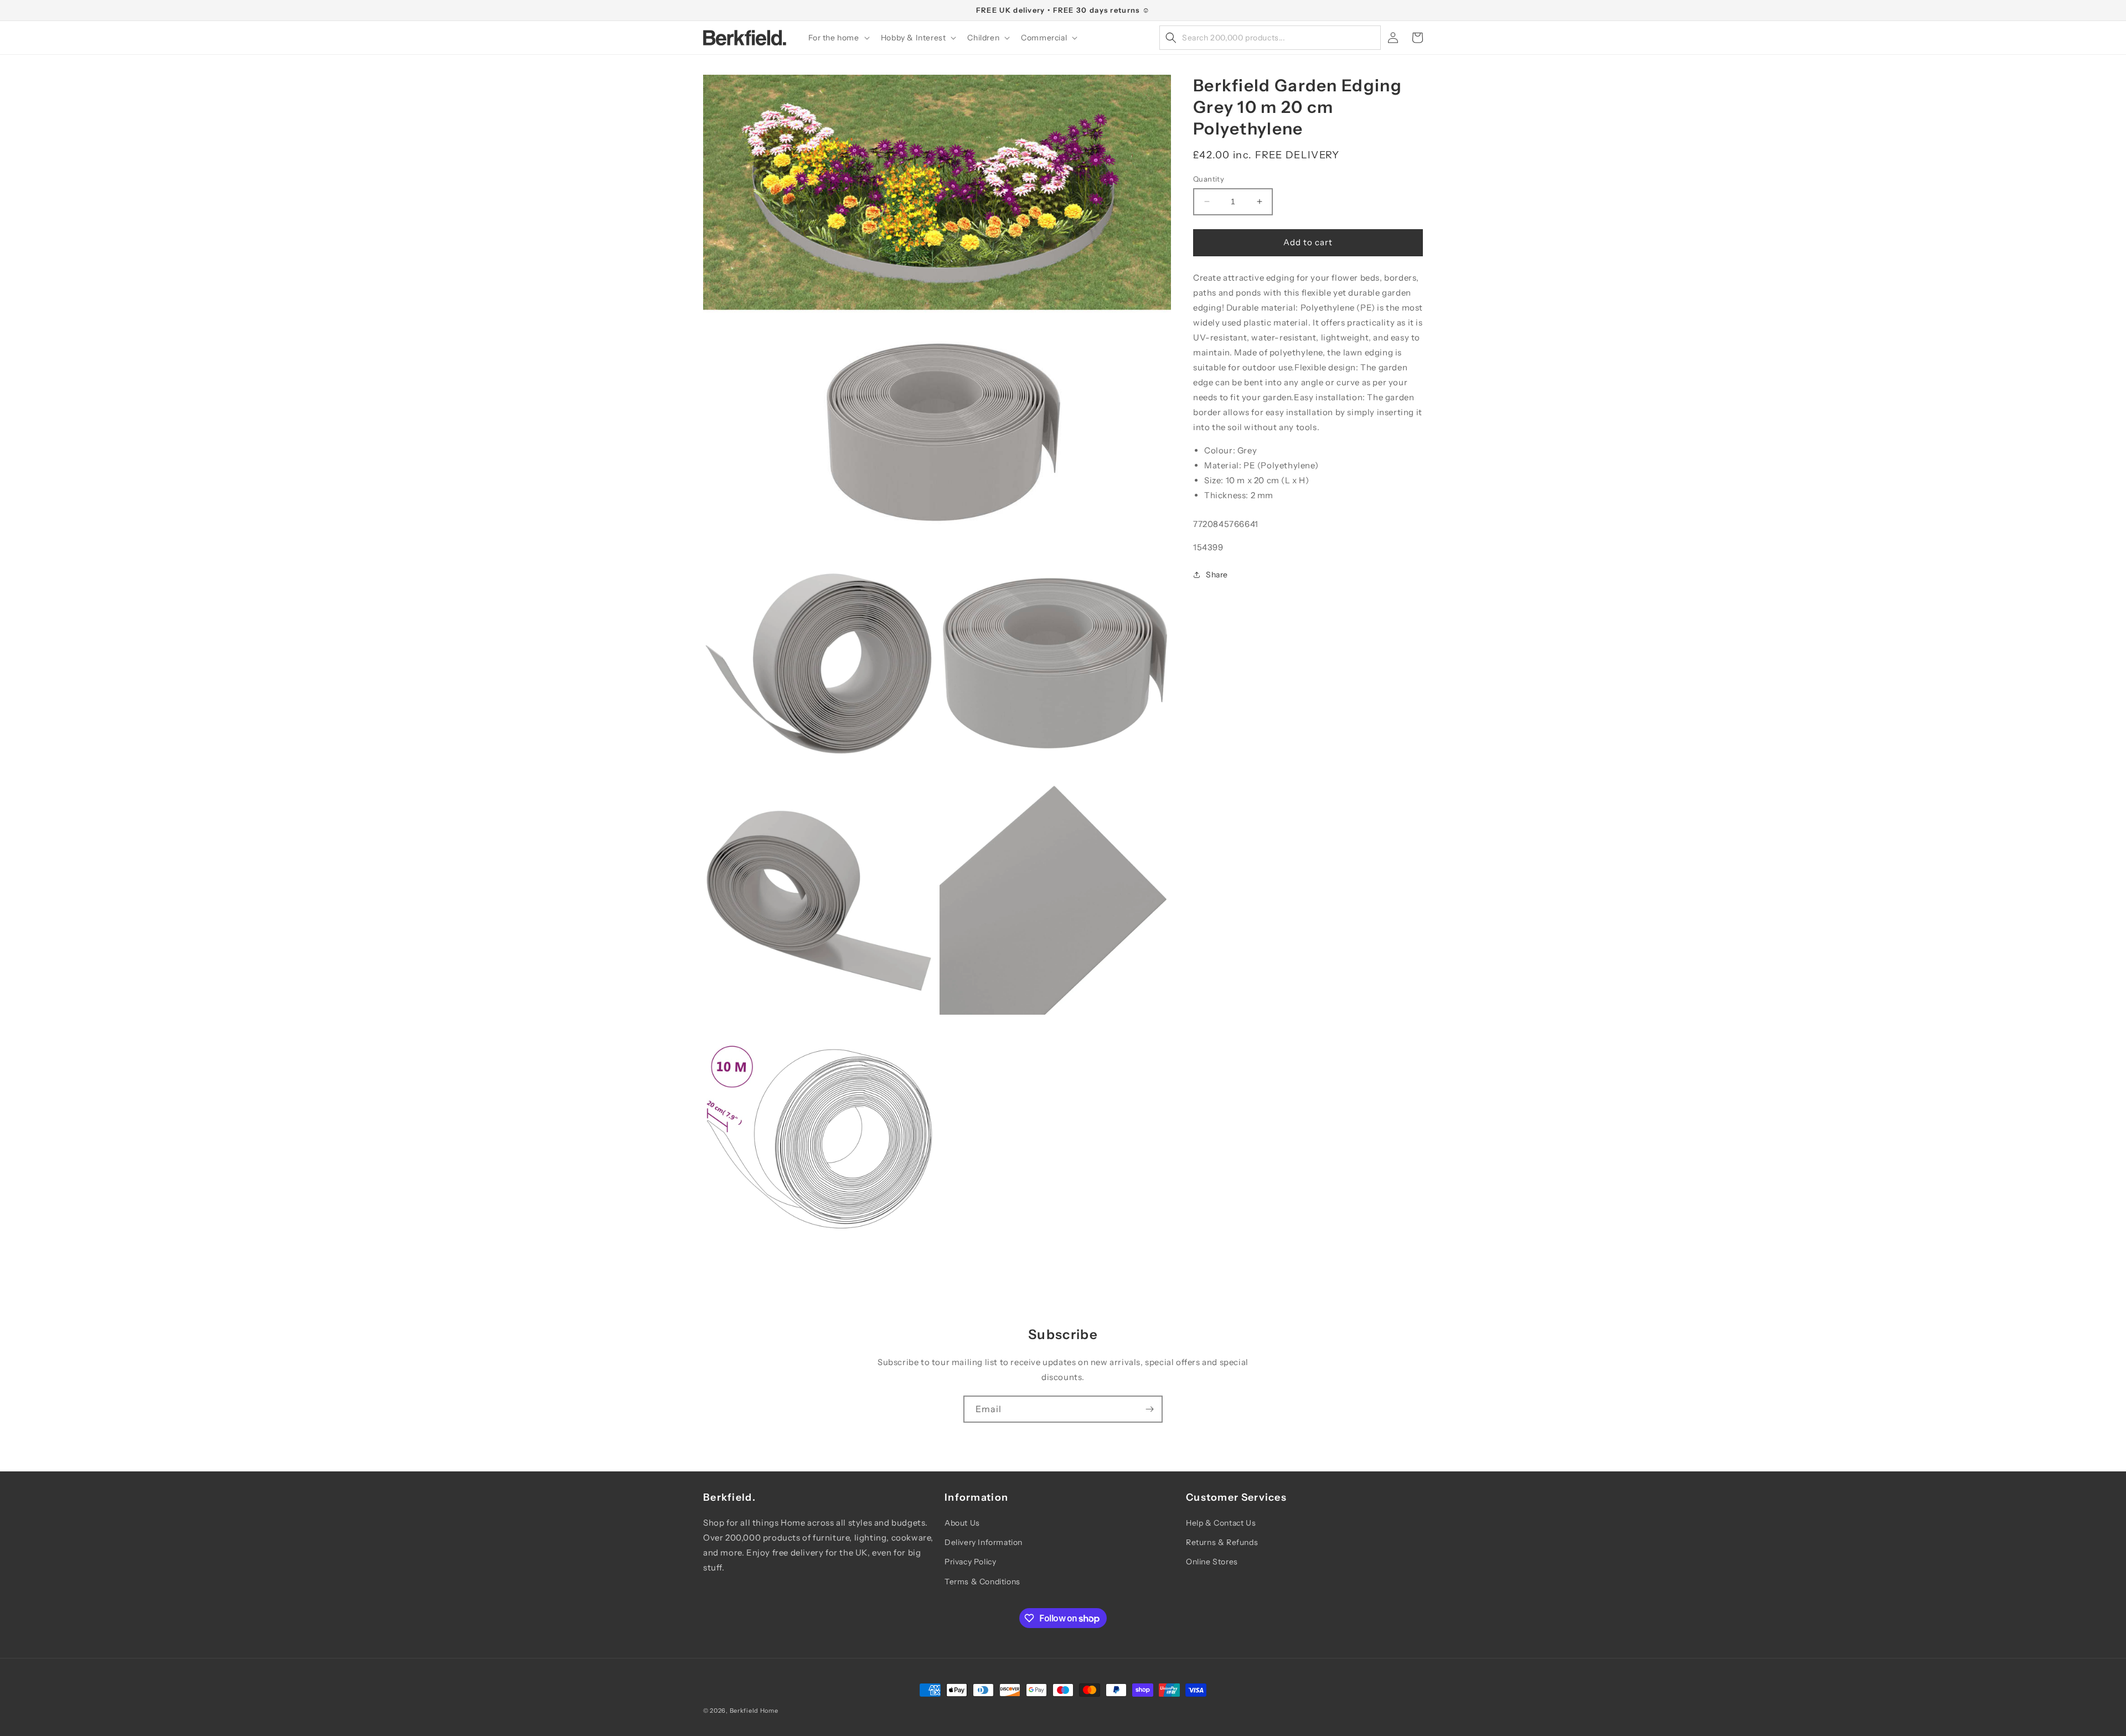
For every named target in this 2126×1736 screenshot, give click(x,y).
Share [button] (1217, 575)
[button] (838, 38)
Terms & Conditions (982, 1582)
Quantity (1209, 179)
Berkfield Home (754, 1711)
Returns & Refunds (1222, 1542)
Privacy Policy (970, 1562)
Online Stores (1212, 1562)
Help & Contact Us (1221, 1523)
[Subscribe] (1149, 1409)
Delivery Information (984, 1542)
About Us (962, 1523)
